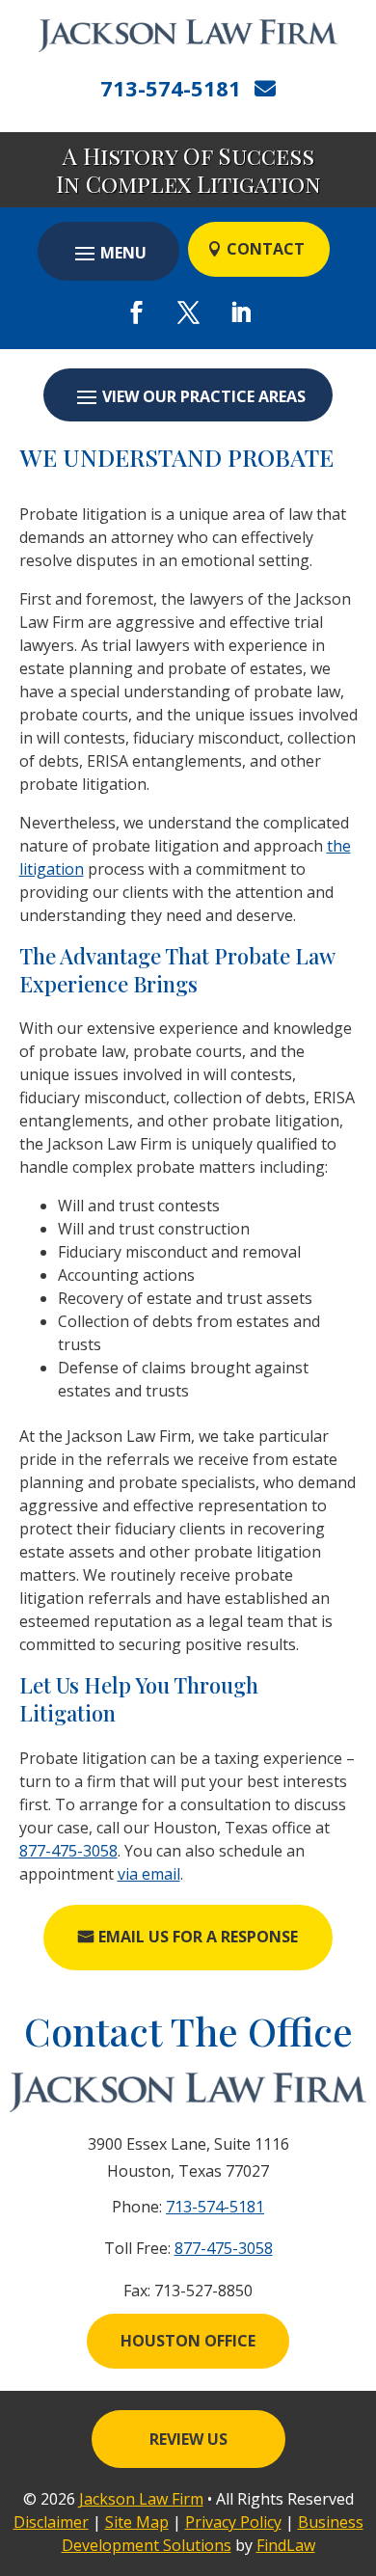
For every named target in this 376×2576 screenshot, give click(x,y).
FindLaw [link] (286, 2545)
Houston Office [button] (188, 2341)
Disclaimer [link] (51, 2522)
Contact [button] (266, 249)
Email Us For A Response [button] (198, 1937)
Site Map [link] (137, 2522)
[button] (108, 253)
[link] (188, 36)
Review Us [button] (188, 2439)
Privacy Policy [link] (233, 2522)
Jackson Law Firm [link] (141, 2499)
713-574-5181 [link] (171, 88)
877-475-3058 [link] (68, 1851)
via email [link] (149, 1874)
